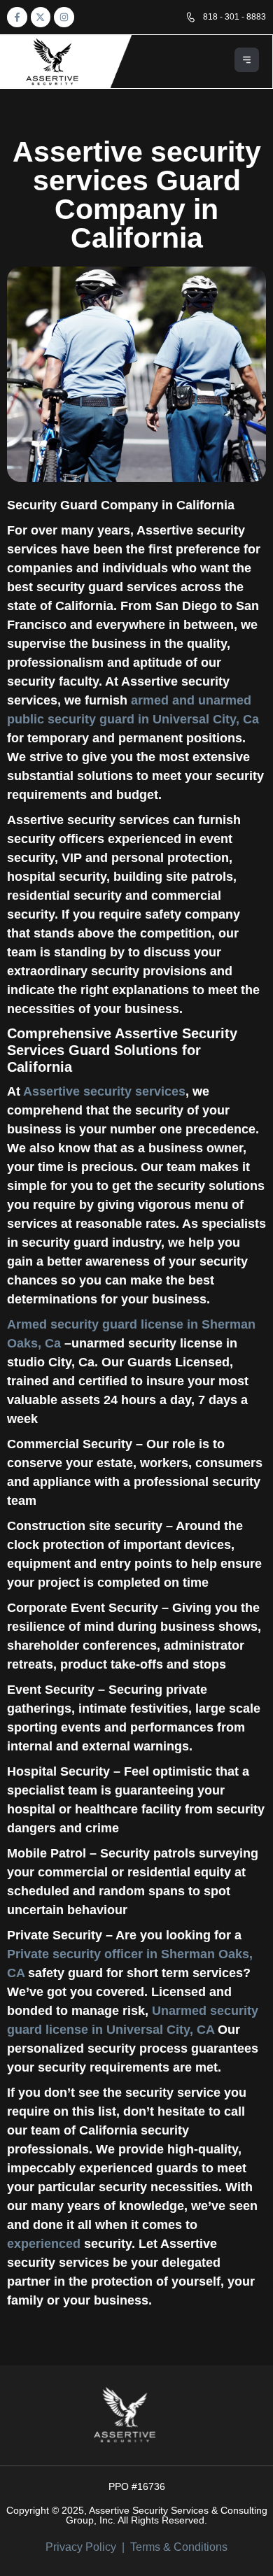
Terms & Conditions (179, 2547)
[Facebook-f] (17, 17)
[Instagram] (64, 17)
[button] (247, 62)
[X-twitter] (41, 17)
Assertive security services (104, 1091)
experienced (44, 2244)
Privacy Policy (81, 2547)
